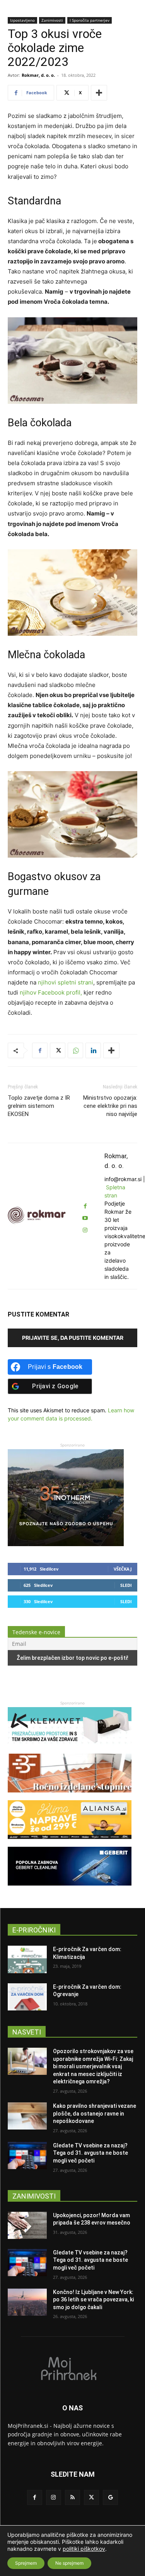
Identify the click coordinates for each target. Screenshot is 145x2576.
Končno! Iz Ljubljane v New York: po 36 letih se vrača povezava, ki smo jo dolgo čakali (93, 2300)
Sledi (126, 1585)
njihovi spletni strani (66, 982)
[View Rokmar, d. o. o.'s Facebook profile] (85, 1206)
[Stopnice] (70, 1796)
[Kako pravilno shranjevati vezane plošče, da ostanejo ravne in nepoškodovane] (27, 2116)
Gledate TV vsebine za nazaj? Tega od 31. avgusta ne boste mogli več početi (90, 2153)
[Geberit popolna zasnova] (70, 1889)
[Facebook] (40, 1050)
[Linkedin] (93, 1050)
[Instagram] (54, 2497)
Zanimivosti (52, 20)
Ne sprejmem (69, 2563)
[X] (58, 1050)
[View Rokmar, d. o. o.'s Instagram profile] (85, 1230)
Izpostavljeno (22, 20)
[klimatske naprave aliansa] (70, 1843)
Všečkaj (123, 1569)
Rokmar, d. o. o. (38, 75)
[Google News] (110, 2497)
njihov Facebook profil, (51, 992)
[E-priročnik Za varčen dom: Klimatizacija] (27, 1959)
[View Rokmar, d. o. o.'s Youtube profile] (85, 1218)
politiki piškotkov (84, 2549)
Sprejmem (26, 2563)
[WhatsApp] (75, 1050)
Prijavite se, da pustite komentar (73, 1338)
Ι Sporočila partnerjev (90, 20)
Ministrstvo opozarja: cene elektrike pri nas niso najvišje (110, 1106)
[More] (99, 93)
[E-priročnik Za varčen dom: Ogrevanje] (27, 1997)
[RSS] (72, 2497)
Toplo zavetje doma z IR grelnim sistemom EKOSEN (39, 1106)
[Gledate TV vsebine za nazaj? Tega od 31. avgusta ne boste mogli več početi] (27, 2156)
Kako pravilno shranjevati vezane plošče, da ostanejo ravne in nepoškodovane (95, 2113)
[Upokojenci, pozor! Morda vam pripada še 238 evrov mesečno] (27, 2225)
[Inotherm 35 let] (66, 1544)
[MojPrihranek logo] (72, 2368)
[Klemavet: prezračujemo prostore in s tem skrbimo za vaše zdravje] (70, 1750)
